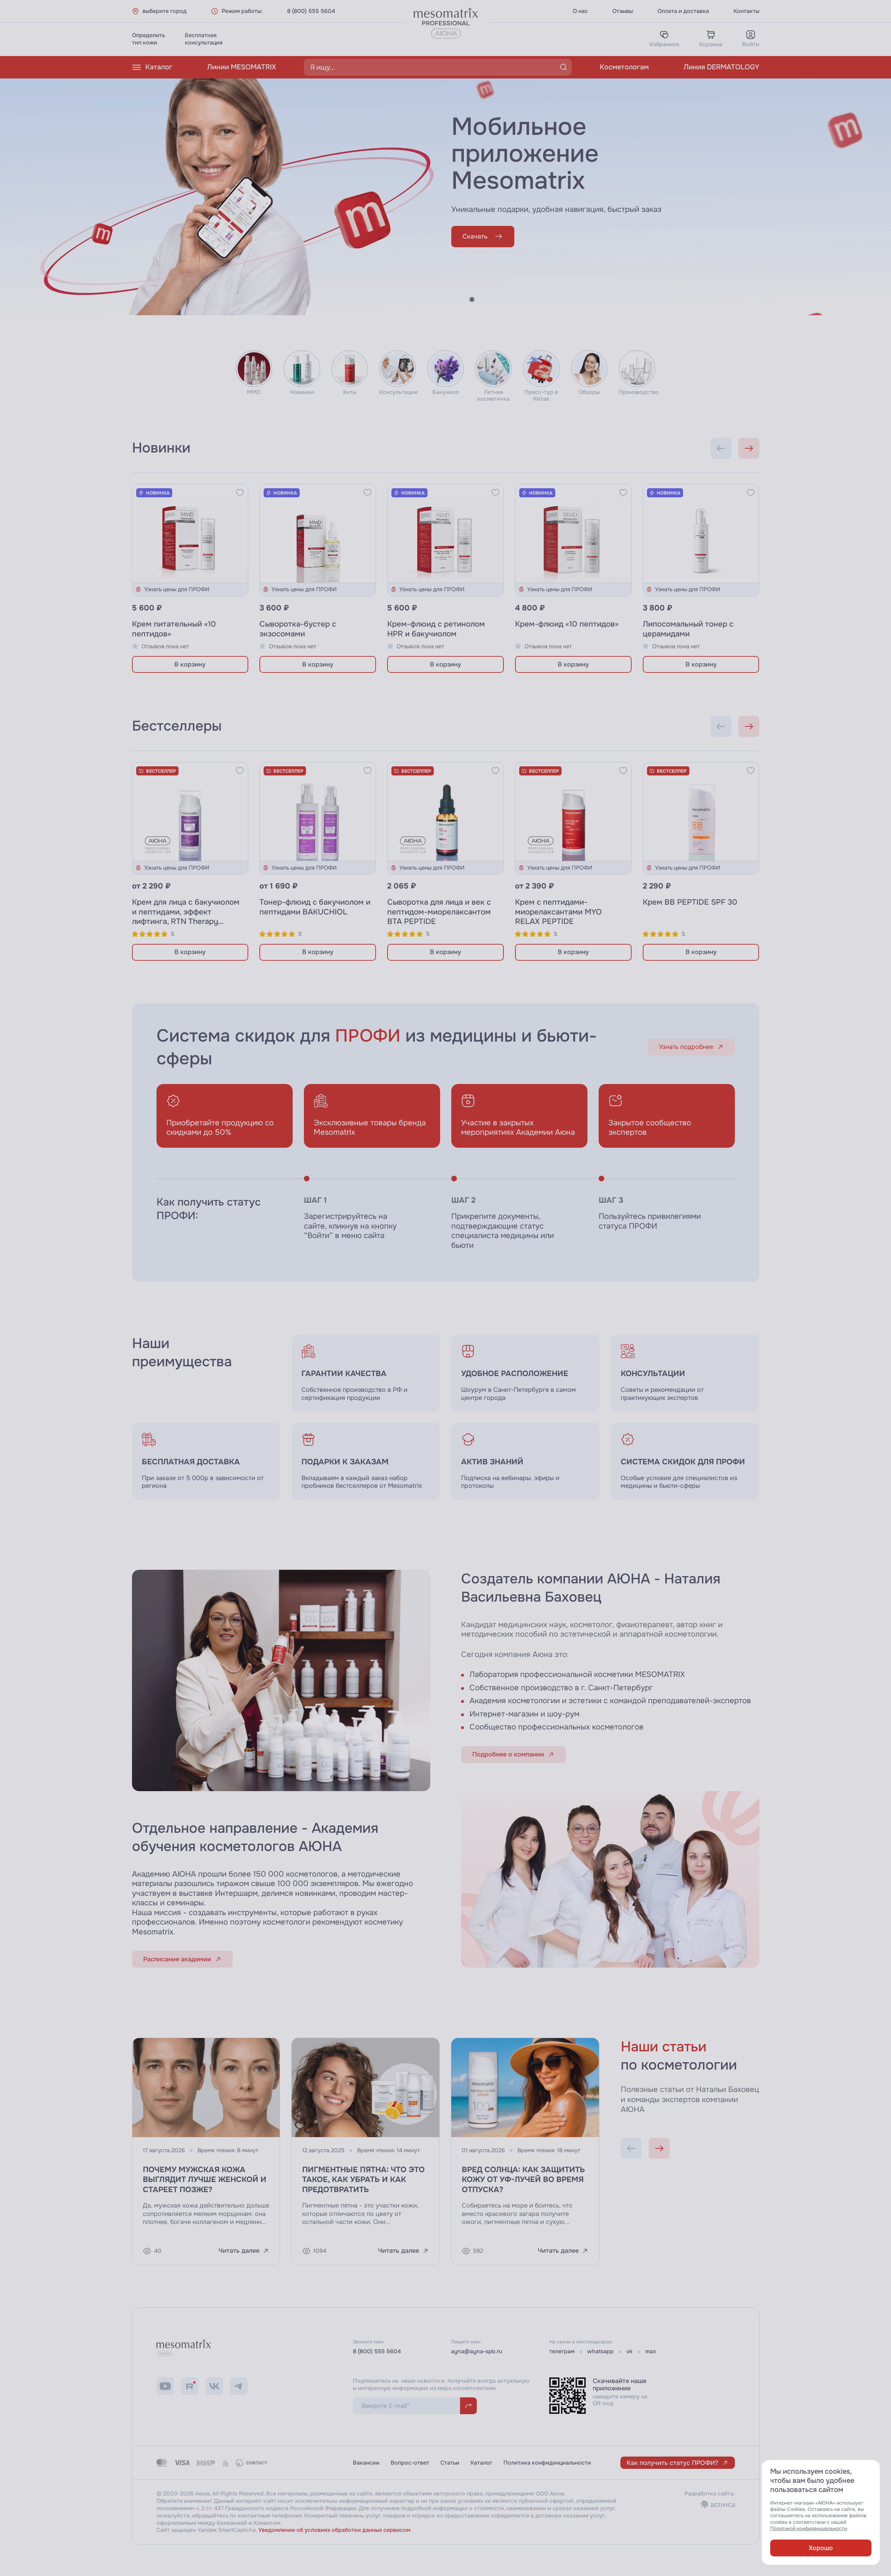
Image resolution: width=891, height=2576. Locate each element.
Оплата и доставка (683, 11)
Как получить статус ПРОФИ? (672, 2463)
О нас (580, 11)
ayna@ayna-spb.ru (476, 2351)
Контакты (746, 11)
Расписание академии (177, 1959)
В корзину (190, 664)
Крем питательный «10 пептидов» (174, 629)
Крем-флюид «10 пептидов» (567, 624)
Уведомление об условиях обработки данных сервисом (334, 2530)
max (650, 2351)
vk (629, 2351)
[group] (525, 1373)
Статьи (450, 2463)
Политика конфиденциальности (547, 2463)
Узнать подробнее (686, 1047)
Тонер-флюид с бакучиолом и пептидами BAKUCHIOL (315, 907)
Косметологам (624, 67)
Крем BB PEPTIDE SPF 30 (690, 902)
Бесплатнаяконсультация (204, 39)
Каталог (159, 67)
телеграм (562, 2351)
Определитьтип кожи (148, 39)
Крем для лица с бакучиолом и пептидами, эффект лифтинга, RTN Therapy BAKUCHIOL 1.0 (186, 917)
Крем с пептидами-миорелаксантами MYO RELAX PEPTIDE (558, 912)
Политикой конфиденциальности (809, 2529)
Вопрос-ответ (410, 2463)
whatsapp (600, 2351)
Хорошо (821, 2548)
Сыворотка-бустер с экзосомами (298, 629)
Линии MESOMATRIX (242, 67)
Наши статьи (664, 2047)
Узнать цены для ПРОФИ (177, 589)
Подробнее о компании (508, 1754)
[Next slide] (749, 448)
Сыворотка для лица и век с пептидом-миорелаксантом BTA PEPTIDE (439, 912)
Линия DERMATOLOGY (722, 67)
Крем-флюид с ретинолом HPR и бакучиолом (436, 629)
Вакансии (366, 2463)
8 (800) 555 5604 (311, 11)
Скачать (475, 236)
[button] (454, 299)
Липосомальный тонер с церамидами (688, 629)
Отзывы (623, 11)
